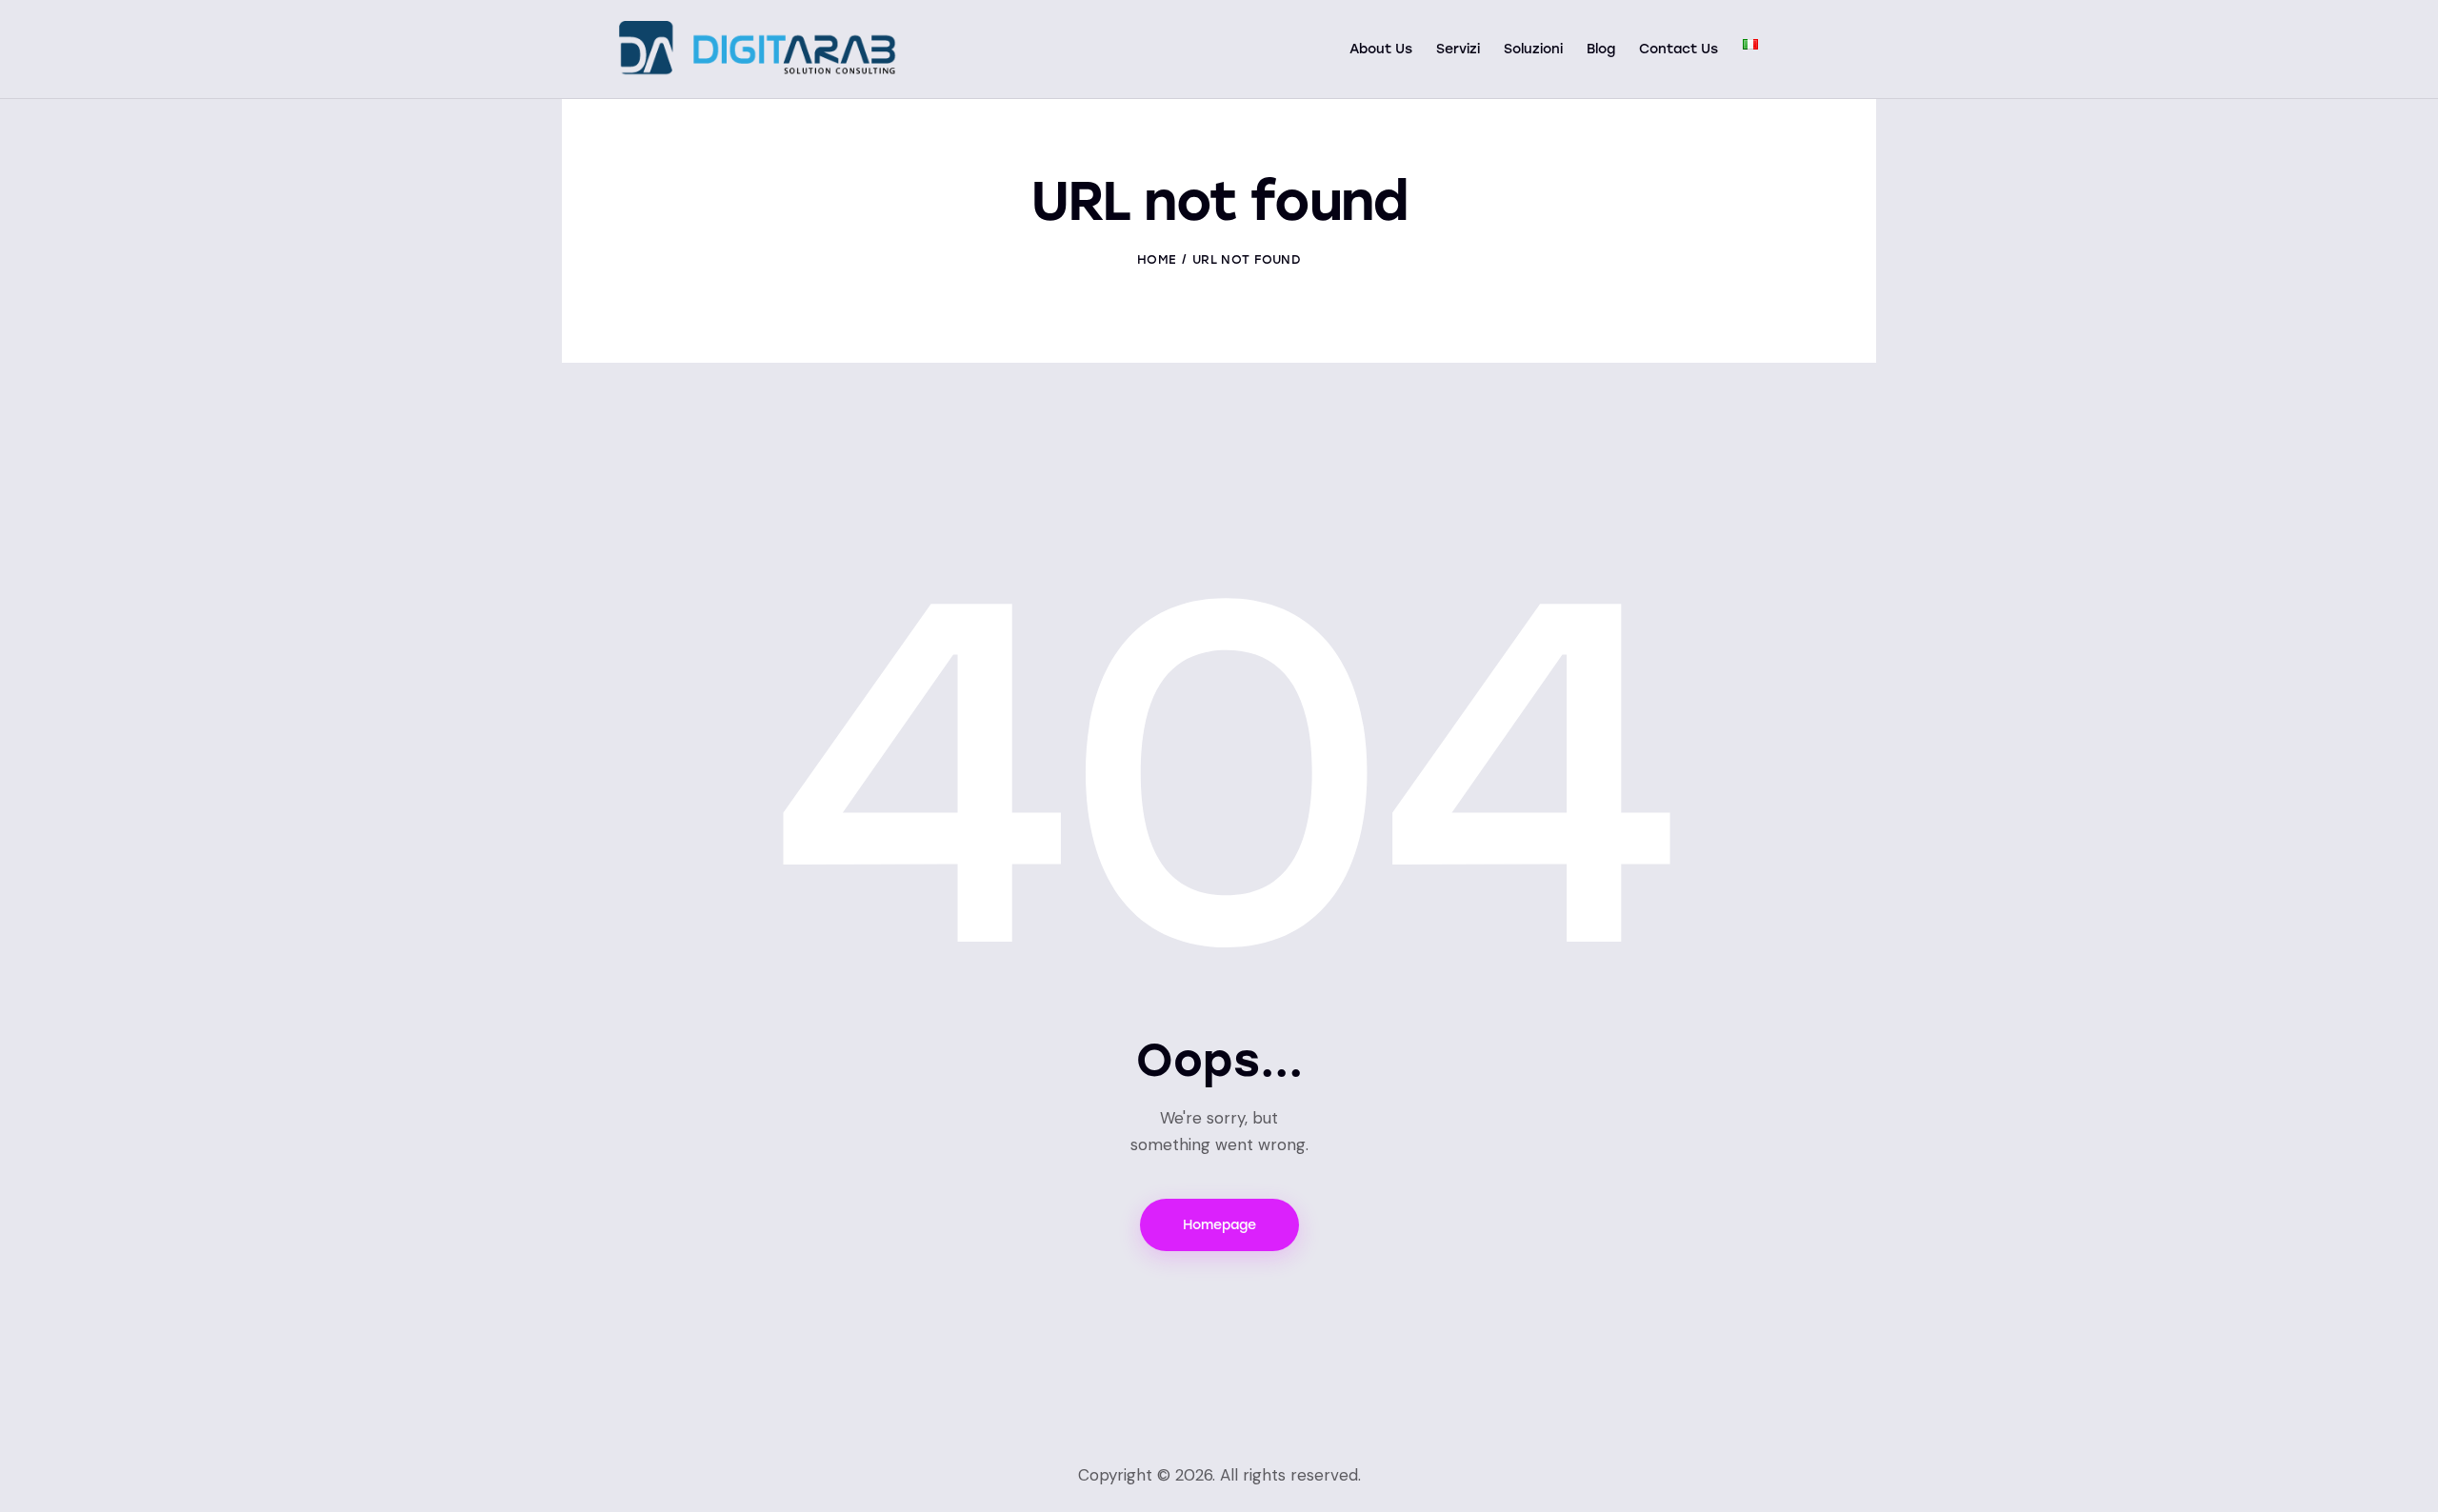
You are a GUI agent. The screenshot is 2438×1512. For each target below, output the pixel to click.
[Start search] (1805, 51)
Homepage (1219, 1225)
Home (1157, 259)
